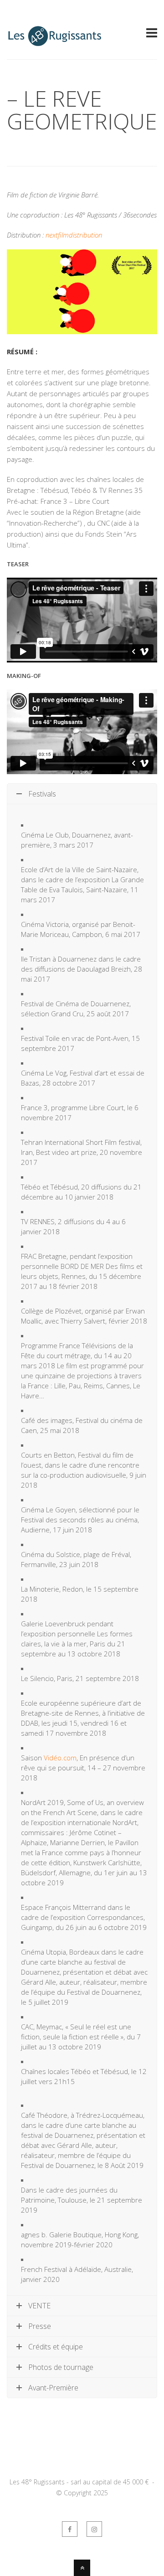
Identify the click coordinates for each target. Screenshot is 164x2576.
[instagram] (94, 2529)
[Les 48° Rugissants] (55, 42)
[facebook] (70, 2529)
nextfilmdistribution (74, 235)
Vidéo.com (60, 1758)
